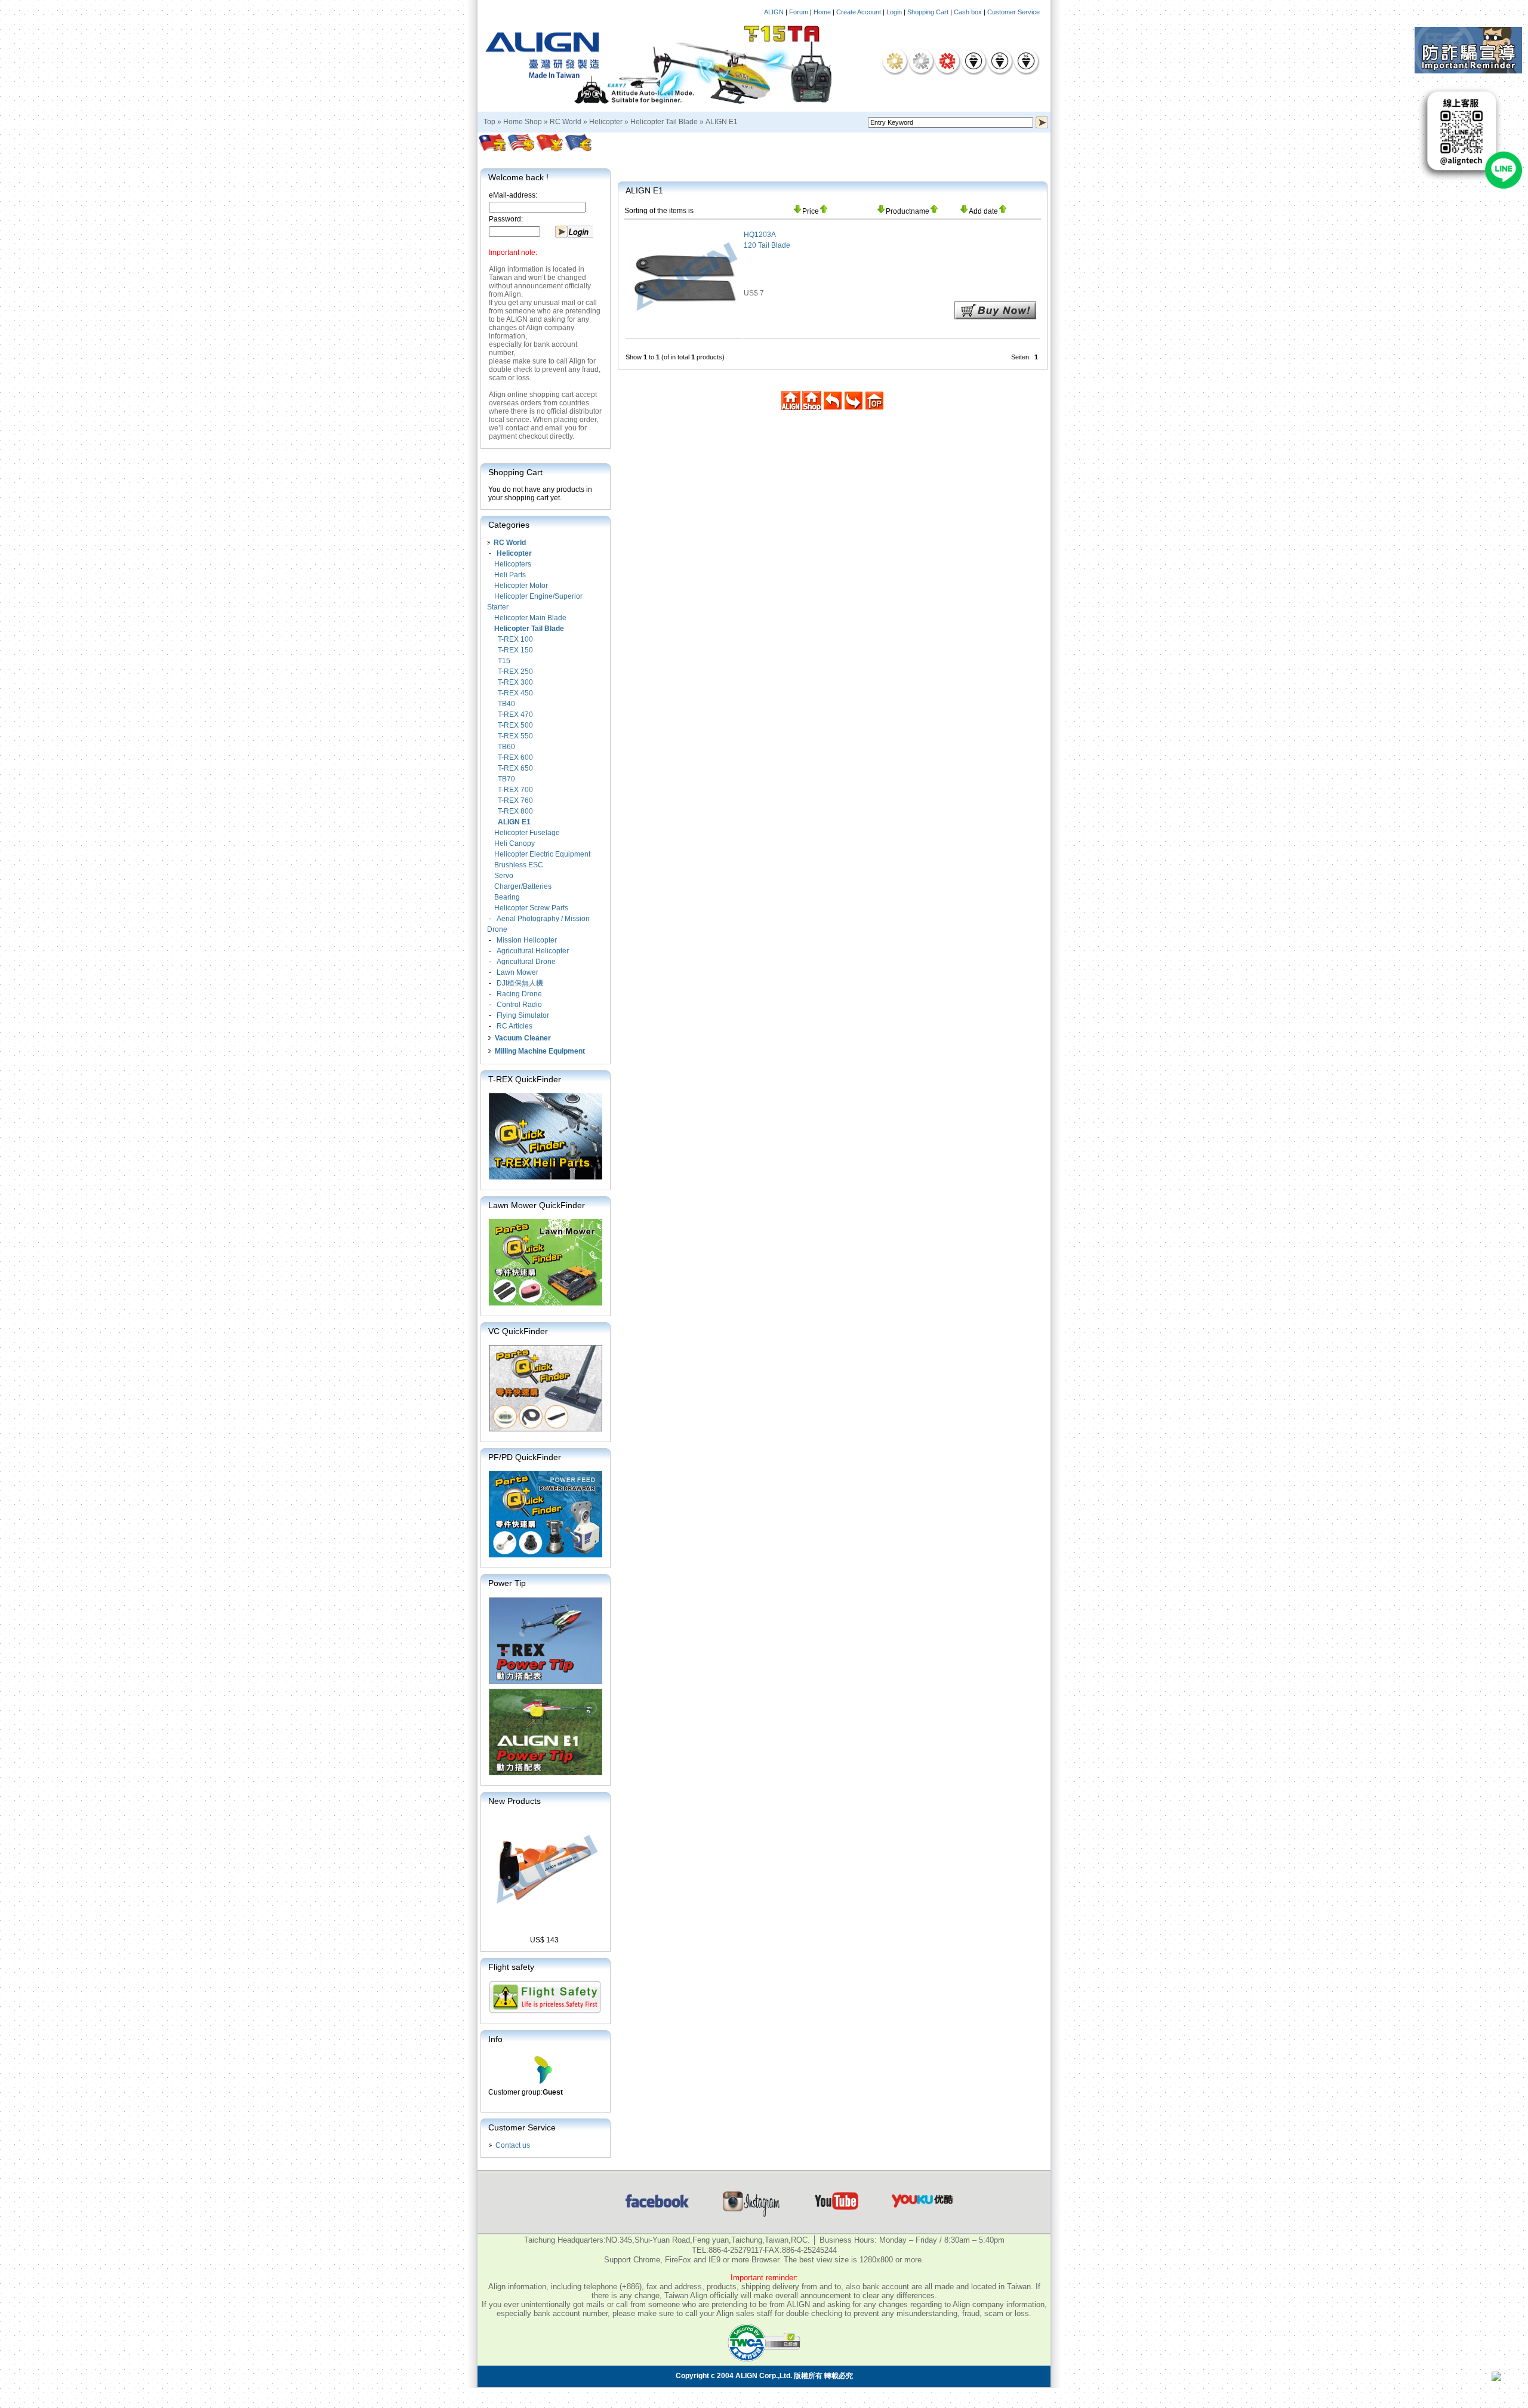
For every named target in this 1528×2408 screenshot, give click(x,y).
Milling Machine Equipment (540, 1051)
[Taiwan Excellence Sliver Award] (921, 61)
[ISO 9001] (974, 61)
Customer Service (1013, 12)
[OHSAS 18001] (1026, 61)
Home (822, 12)
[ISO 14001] (1000, 61)
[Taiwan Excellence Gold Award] (895, 61)
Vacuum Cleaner (523, 1038)
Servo (504, 876)
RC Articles (515, 1026)
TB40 (506, 704)
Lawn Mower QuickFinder (537, 1205)
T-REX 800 (515, 811)
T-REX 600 (515, 757)
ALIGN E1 (722, 122)
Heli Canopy (515, 843)
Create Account (859, 12)
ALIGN (774, 12)
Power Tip (507, 1583)
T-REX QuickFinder (525, 1079)
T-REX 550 (515, 736)
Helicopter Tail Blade (664, 122)
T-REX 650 (515, 768)
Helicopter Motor (521, 586)
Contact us (513, 2145)
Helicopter (606, 122)
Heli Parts (510, 575)
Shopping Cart (928, 12)
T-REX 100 (515, 639)
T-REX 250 (515, 672)
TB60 (506, 747)
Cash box (968, 12)
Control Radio (519, 1005)
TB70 (506, 779)
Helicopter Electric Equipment (542, 854)
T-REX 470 (515, 715)
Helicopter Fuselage (527, 833)
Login (894, 12)
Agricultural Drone (526, 962)
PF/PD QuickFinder (525, 1457)
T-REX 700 (515, 790)
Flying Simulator (523, 1015)
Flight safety (511, 1967)
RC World (566, 122)
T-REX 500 (515, 725)
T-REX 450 (515, 693)
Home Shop (523, 122)
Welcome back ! (518, 177)
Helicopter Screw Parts (531, 908)
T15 (504, 661)
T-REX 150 (515, 650)
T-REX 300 (515, 682)
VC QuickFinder (518, 1331)
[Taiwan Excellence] (947, 61)
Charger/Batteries (523, 886)
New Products (515, 1801)
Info (495, 2039)
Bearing (507, 897)
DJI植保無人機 (520, 983)
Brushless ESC (519, 865)
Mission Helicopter (527, 940)
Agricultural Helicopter (533, 951)
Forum (799, 12)
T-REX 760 (515, 800)
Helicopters (513, 564)
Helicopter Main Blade (530, 618)
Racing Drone (519, 994)
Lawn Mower (517, 972)
